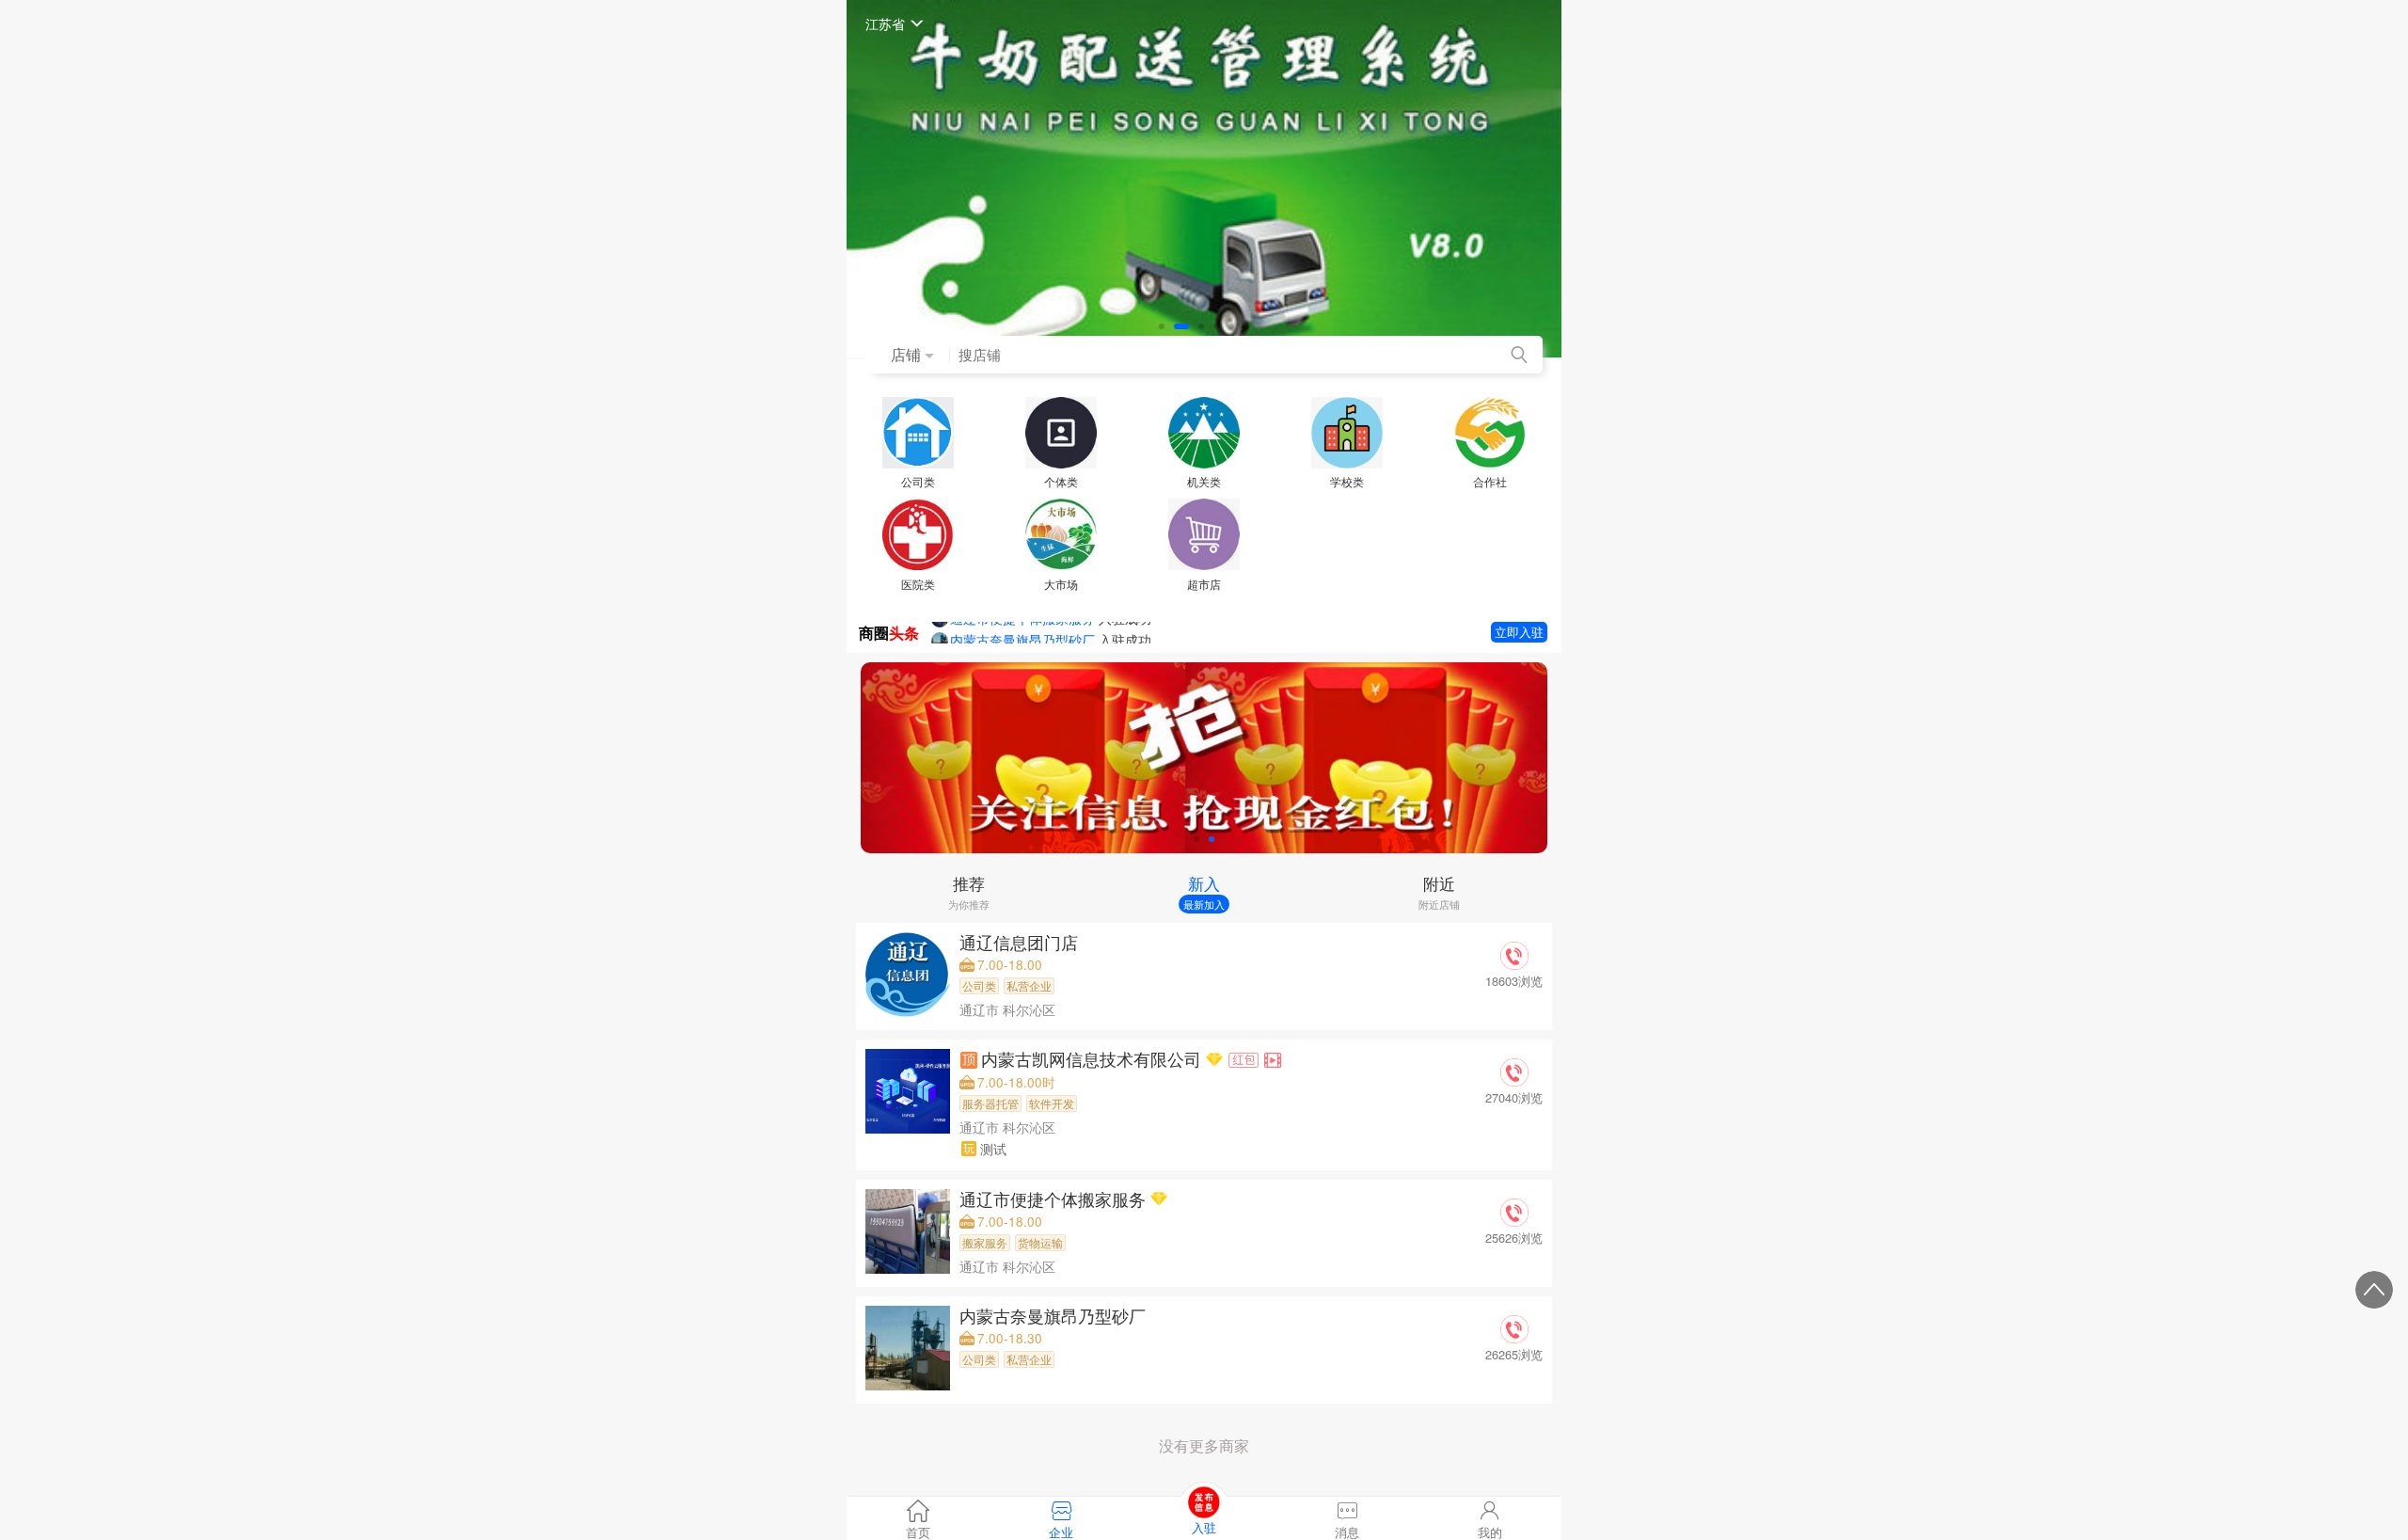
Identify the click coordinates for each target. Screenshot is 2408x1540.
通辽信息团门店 (1021, 942)
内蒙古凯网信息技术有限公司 (1093, 1059)
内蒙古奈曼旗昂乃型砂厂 (1055, 1316)
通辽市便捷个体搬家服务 (1055, 1199)
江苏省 (885, 23)
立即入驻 (1519, 632)
